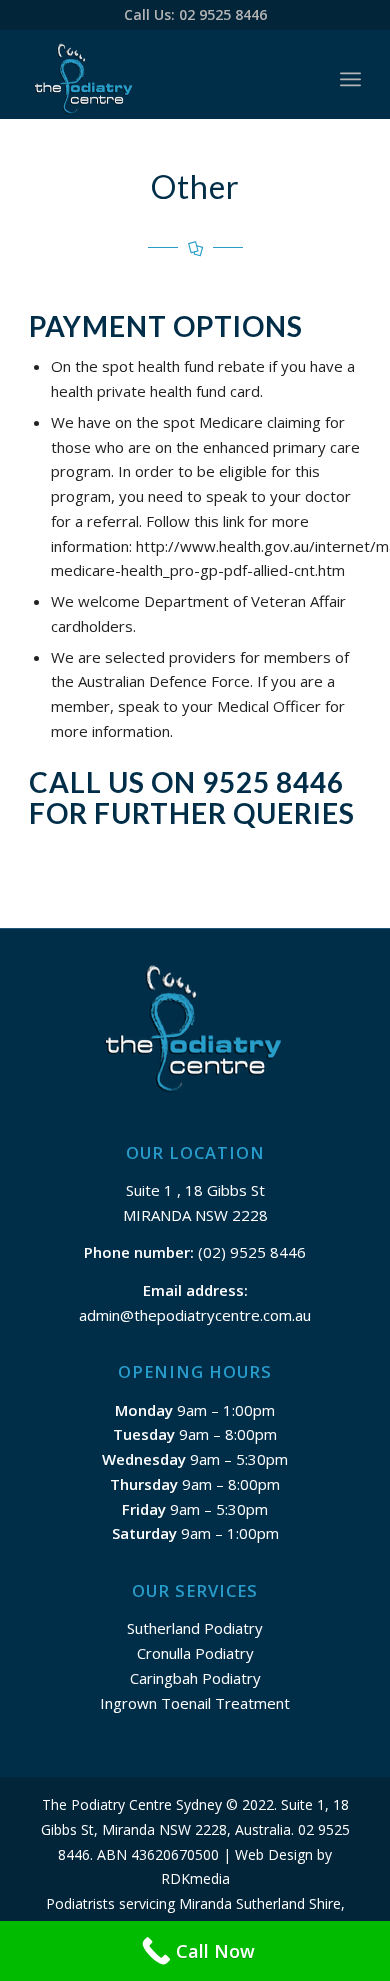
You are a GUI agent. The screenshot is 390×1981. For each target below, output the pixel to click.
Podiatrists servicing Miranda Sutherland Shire (193, 1903)
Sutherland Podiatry (195, 1628)
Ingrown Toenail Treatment (195, 1703)
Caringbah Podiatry (195, 1678)
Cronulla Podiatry (195, 1653)
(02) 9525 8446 (250, 1252)
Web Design (274, 1854)
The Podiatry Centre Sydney (132, 1804)
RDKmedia (195, 1878)
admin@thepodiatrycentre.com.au (195, 1315)
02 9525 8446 (223, 14)
